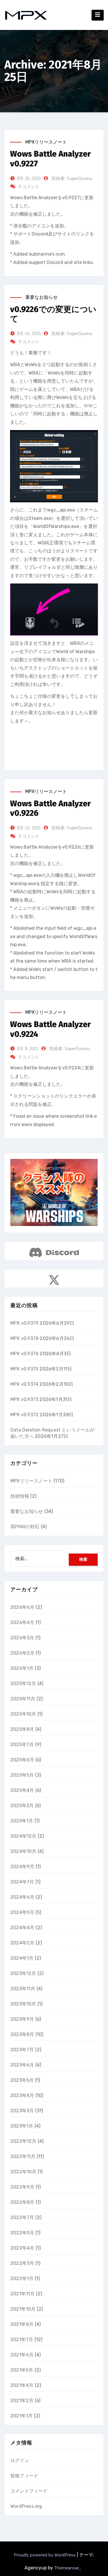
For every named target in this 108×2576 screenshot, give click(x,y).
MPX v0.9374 (24, 1384)
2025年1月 (22, 1821)
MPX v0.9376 (24, 1354)
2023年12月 (23, 1973)
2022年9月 (22, 2187)
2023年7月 (22, 2050)
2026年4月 (22, 1622)
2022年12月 (23, 2141)
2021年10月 (23, 2309)
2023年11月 (23, 1989)
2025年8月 (22, 1729)
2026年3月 (22, 1638)
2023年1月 (22, 2126)
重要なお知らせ (41, 297)
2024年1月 (22, 1958)
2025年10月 (23, 1714)
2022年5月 (22, 2233)
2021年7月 (22, 2340)
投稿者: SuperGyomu (72, 178)
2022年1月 (22, 2279)
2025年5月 (22, 1775)
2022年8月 (22, 2202)
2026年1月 (22, 1668)
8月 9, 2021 (28, 1049)
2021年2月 (22, 2401)
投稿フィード (24, 2476)
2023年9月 (22, 2019)
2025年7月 (22, 1745)
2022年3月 (22, 2263)
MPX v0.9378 (24, 1338)
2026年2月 (22, 1653)
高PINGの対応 (25, 1527)
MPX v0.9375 (24, 1369)
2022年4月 (22, 2248)
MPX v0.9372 (24, 1415)
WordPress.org (26, 2506)
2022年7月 (22, 2217)
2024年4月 (22, 1928)
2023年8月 (22, 2034)
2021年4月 (22, 2385)
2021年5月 (22, 2370)
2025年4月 (22, 1790)
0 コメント (29, 186)
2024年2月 (22, 1943)
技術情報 (20, 1496)
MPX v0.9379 (24, 1323)
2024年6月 (22, 1897)
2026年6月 (22, 1607)
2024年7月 (22, 1882)
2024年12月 (23, 1836)
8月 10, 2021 (29, 333)
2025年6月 (22, 1760)
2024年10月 (23, 1851)
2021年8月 (22, 2324)
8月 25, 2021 (29, 178)
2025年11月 (23, 1699)
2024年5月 (22, 1912)
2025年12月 (23, 1684)
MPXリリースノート (46, 142)
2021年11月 (23, 2294)
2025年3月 (22, 1806)
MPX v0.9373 (24, 1399)
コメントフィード (29, 2491)
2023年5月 (22, 2080)
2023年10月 (23, 2004)
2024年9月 (22, 1867)
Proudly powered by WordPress (45, 2555)
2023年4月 (22, 2095)
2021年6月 (22, 2355)
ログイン (20, 2460)
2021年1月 (21, 2416)
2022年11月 (23, 2156)
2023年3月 (22, 2111)
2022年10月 (23, 2172)
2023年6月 (22, 2065)
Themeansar (67, 2568)
